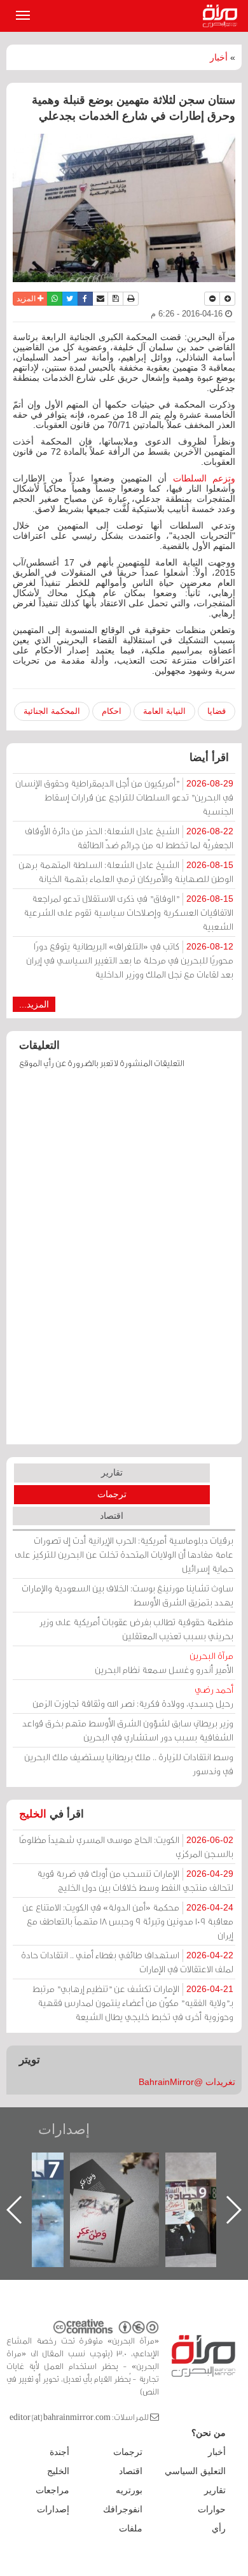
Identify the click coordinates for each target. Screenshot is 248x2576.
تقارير (112, 1472)
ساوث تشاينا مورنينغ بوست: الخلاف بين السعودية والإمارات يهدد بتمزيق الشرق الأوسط (127, 1595)
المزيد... (34, 1004)
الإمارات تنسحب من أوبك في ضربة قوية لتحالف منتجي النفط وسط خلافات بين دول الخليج (135, 1880)
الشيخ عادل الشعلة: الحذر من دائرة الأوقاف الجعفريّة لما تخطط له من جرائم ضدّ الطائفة (129, 838)
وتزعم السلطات (204, 478)
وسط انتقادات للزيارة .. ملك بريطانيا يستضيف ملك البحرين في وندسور (129, 1764)
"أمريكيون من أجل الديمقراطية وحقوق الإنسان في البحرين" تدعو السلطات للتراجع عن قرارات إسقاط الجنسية (124, 797)
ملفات (131, 2528)
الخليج (33, 1814)
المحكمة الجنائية (52, 711)
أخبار (219, 57)
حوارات (212, 2509)
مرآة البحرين (223, 16)
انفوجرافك (123, 2509)
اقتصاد (112, 1516)
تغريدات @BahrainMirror (187, 2082)
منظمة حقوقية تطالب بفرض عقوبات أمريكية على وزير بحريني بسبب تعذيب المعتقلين (136, 1629)
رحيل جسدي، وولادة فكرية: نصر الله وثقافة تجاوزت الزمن (133, 1696)
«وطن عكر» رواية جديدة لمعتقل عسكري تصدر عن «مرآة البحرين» (114, 2189)
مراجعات (52, 2490)
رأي (219, 2528)
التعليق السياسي (195, 2471)
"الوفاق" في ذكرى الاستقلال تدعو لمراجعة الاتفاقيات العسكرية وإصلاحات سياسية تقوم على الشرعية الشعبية (128, 912)
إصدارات (64, 2129)
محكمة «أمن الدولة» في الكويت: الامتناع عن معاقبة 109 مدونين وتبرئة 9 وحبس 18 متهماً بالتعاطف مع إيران (128, 1921)
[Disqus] (124, 1263)
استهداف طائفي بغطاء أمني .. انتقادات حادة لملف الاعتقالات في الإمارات (127, 1962)
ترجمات (112, 1494)
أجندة (59, 2452)
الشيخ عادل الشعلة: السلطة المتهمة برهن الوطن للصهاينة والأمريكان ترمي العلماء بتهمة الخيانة (126, 872)
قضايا (217, 711)
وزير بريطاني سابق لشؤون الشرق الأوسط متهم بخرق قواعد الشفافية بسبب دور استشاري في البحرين (128, 1730)
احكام (112, 711)
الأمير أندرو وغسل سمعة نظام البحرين (164, 1662)
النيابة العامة (164, 711)
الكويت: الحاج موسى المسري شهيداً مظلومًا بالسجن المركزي (126, 1847)
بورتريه (129, 2490)
